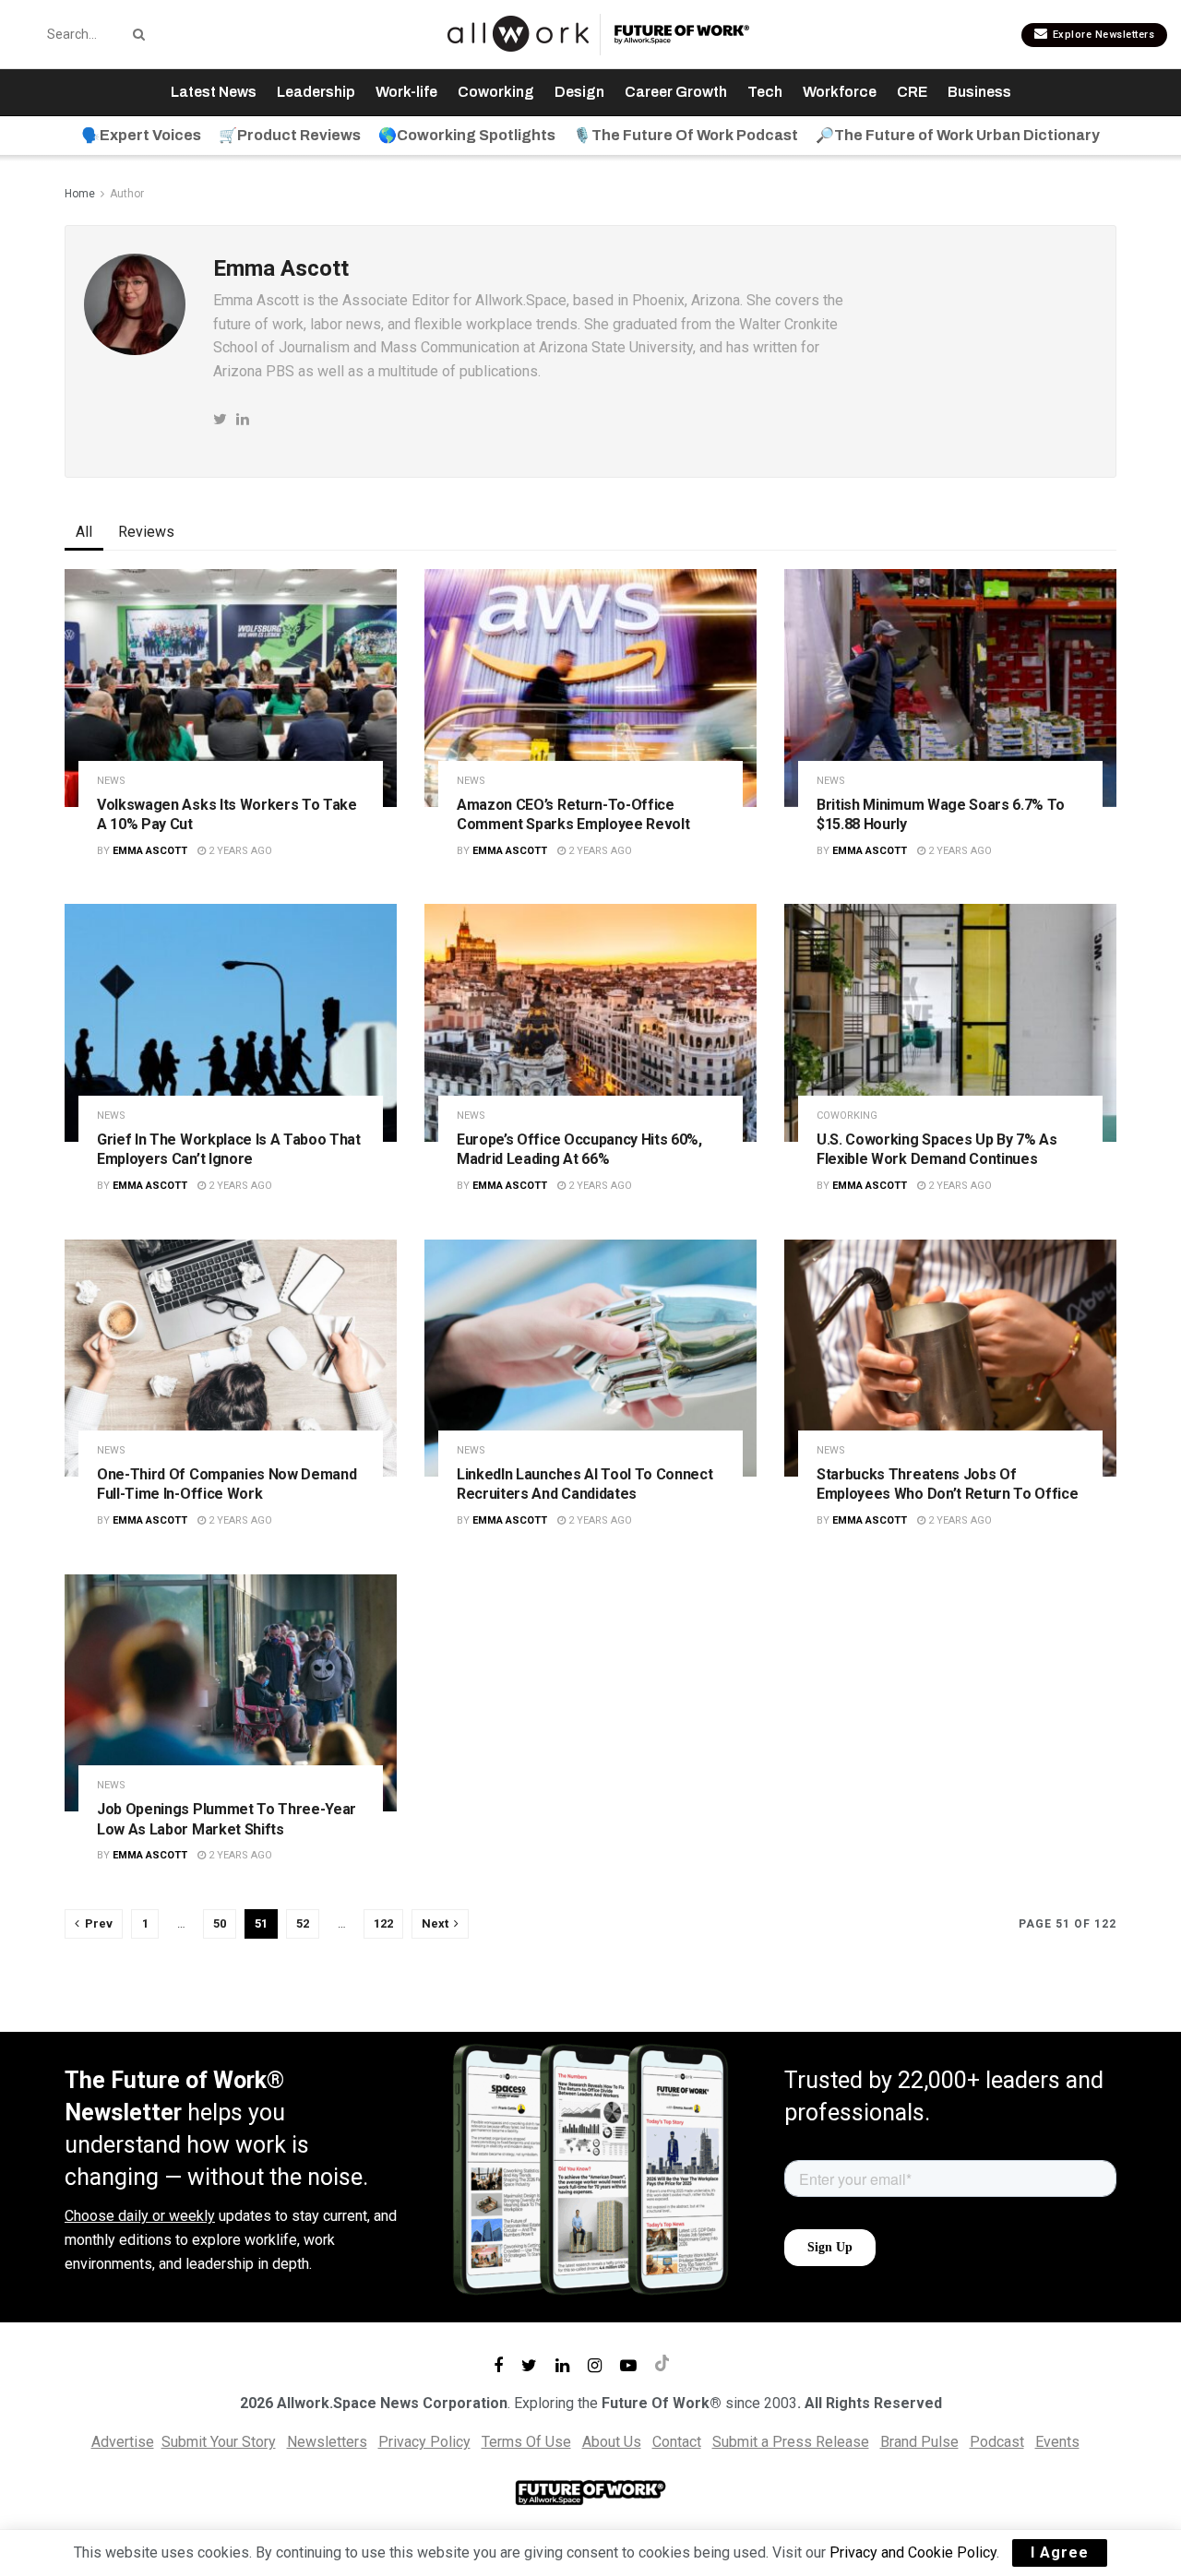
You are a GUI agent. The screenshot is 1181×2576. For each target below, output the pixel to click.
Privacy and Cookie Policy (913, 2552)
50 (220, 1923)
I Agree (1060, 2552)
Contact (677, 2442)
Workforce (840, 92)
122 (383, 1923)
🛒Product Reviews (290, 135)
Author (127, 194)
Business (979, 92)
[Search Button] (136, 34)
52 (303, 1923)
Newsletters (327, 2442)
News (111, 781)
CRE (912, 92)
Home (80, 194)
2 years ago (239, 851)
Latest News (214, 92)
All (84, 532)
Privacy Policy (424, 2442)
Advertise (123, 2442)
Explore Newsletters (1102, 35)
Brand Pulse (919, 2442)
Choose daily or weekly (140, 2216)
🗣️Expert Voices (141, 135)
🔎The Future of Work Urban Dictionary (958, 135)
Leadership (316, 92)
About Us (612, 2442)
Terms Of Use (526, 2442)
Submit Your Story (219, 2442)
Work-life (406, 92)
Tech (765, 92)
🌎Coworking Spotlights (467, 135)
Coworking (496, 92)
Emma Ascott (150, 851)
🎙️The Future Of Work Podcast (686, 135)
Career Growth (676, 92)
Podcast (997, 2442)
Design (579, 92)
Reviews (146, 532)
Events (1057, 2442)
